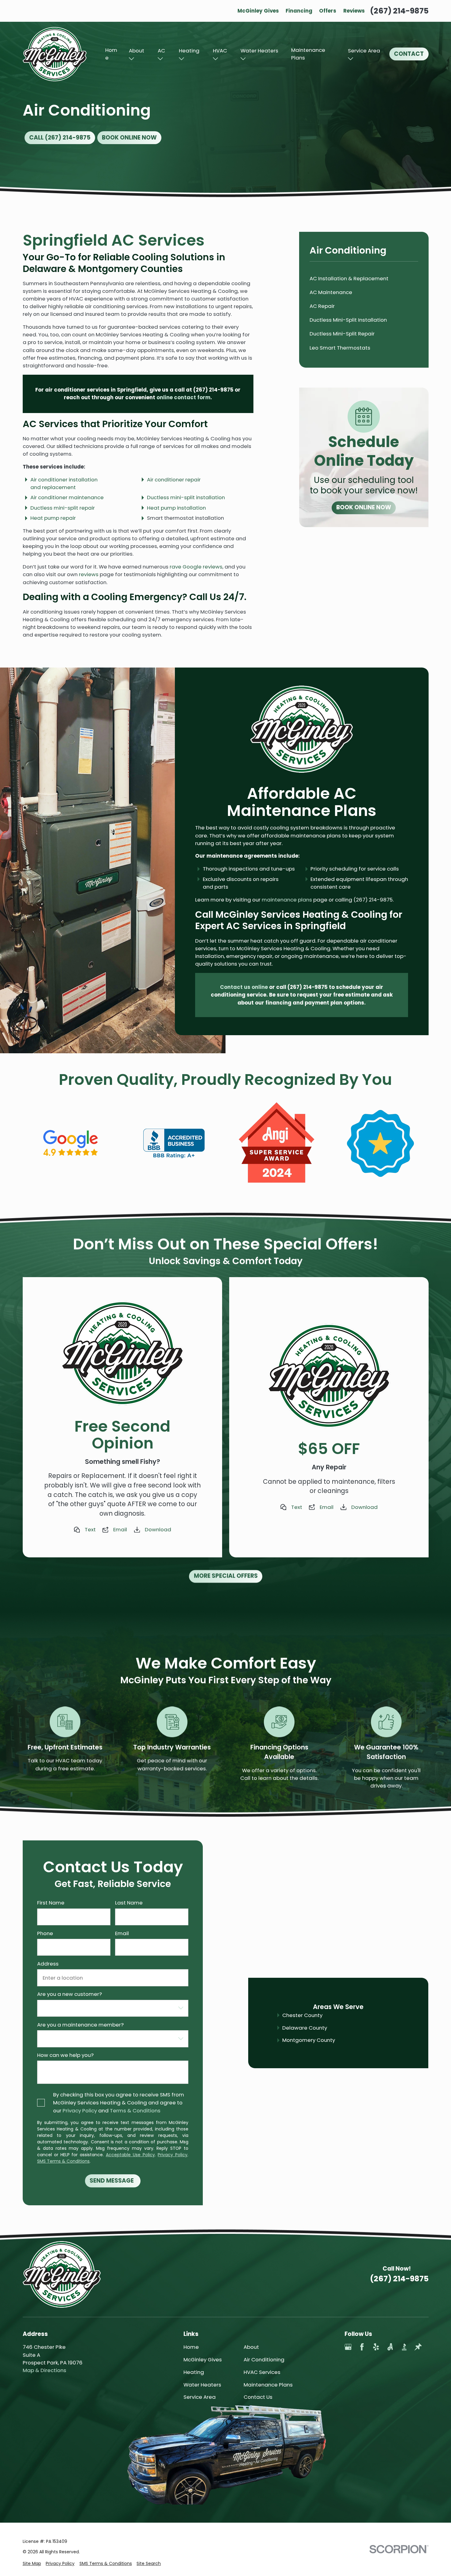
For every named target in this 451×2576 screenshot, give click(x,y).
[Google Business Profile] (348, 2347)
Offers (328, 11)
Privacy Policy (80, 2111)
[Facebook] (362, 2347)
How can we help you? (65, 2055)
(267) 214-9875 (399, 11)
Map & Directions (44, 2370)
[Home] (55, 54)
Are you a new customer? (69, 1994)
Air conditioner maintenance (67, 497)
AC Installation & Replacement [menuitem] (349, 278)
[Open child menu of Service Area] (351, 59)
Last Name (129, 1903)
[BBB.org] (404, 2347)
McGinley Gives (258, 11)
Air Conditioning (264, 2360)
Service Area (364, 51)
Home (111, 54)
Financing (299, 11)
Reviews (354, 11)
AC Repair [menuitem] (322, 306)
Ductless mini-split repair (63, 508)
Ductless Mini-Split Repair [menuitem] (342, 334)
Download (158, 1529)
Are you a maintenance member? (80, 2025)
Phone (45, 1933)
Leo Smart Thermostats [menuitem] (340, 348)
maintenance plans (287, 900)
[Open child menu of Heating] (181, 59)
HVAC (220, 51)
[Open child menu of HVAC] (216, 59)
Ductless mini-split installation (186, 497)
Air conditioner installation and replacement (64, 483)
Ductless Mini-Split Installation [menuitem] (348, 320)
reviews (89, 574)
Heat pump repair (53, 518)
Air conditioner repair (174, 480)
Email (120, 1529)
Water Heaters (259, 51)
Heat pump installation (176, 508)
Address (48, 1964)
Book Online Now (129, 138)
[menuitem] (32, 2564)
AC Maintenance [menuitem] (331, 292)
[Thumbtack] (418, 2347)
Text (90, 1529)
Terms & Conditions (135, 2111)
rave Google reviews (196, 567)
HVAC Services (262, 2372)
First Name (50, 1903)
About (137, 51)
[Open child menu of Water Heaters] (243, 59)
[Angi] (390, 2347)
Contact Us (258, 2397)
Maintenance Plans (308, 54)
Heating (189, 51)
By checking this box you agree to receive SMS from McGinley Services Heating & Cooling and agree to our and (119, 2103)
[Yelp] (376, 2347)
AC (161, 51)
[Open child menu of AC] (160, 59)
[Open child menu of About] (131, 59)
